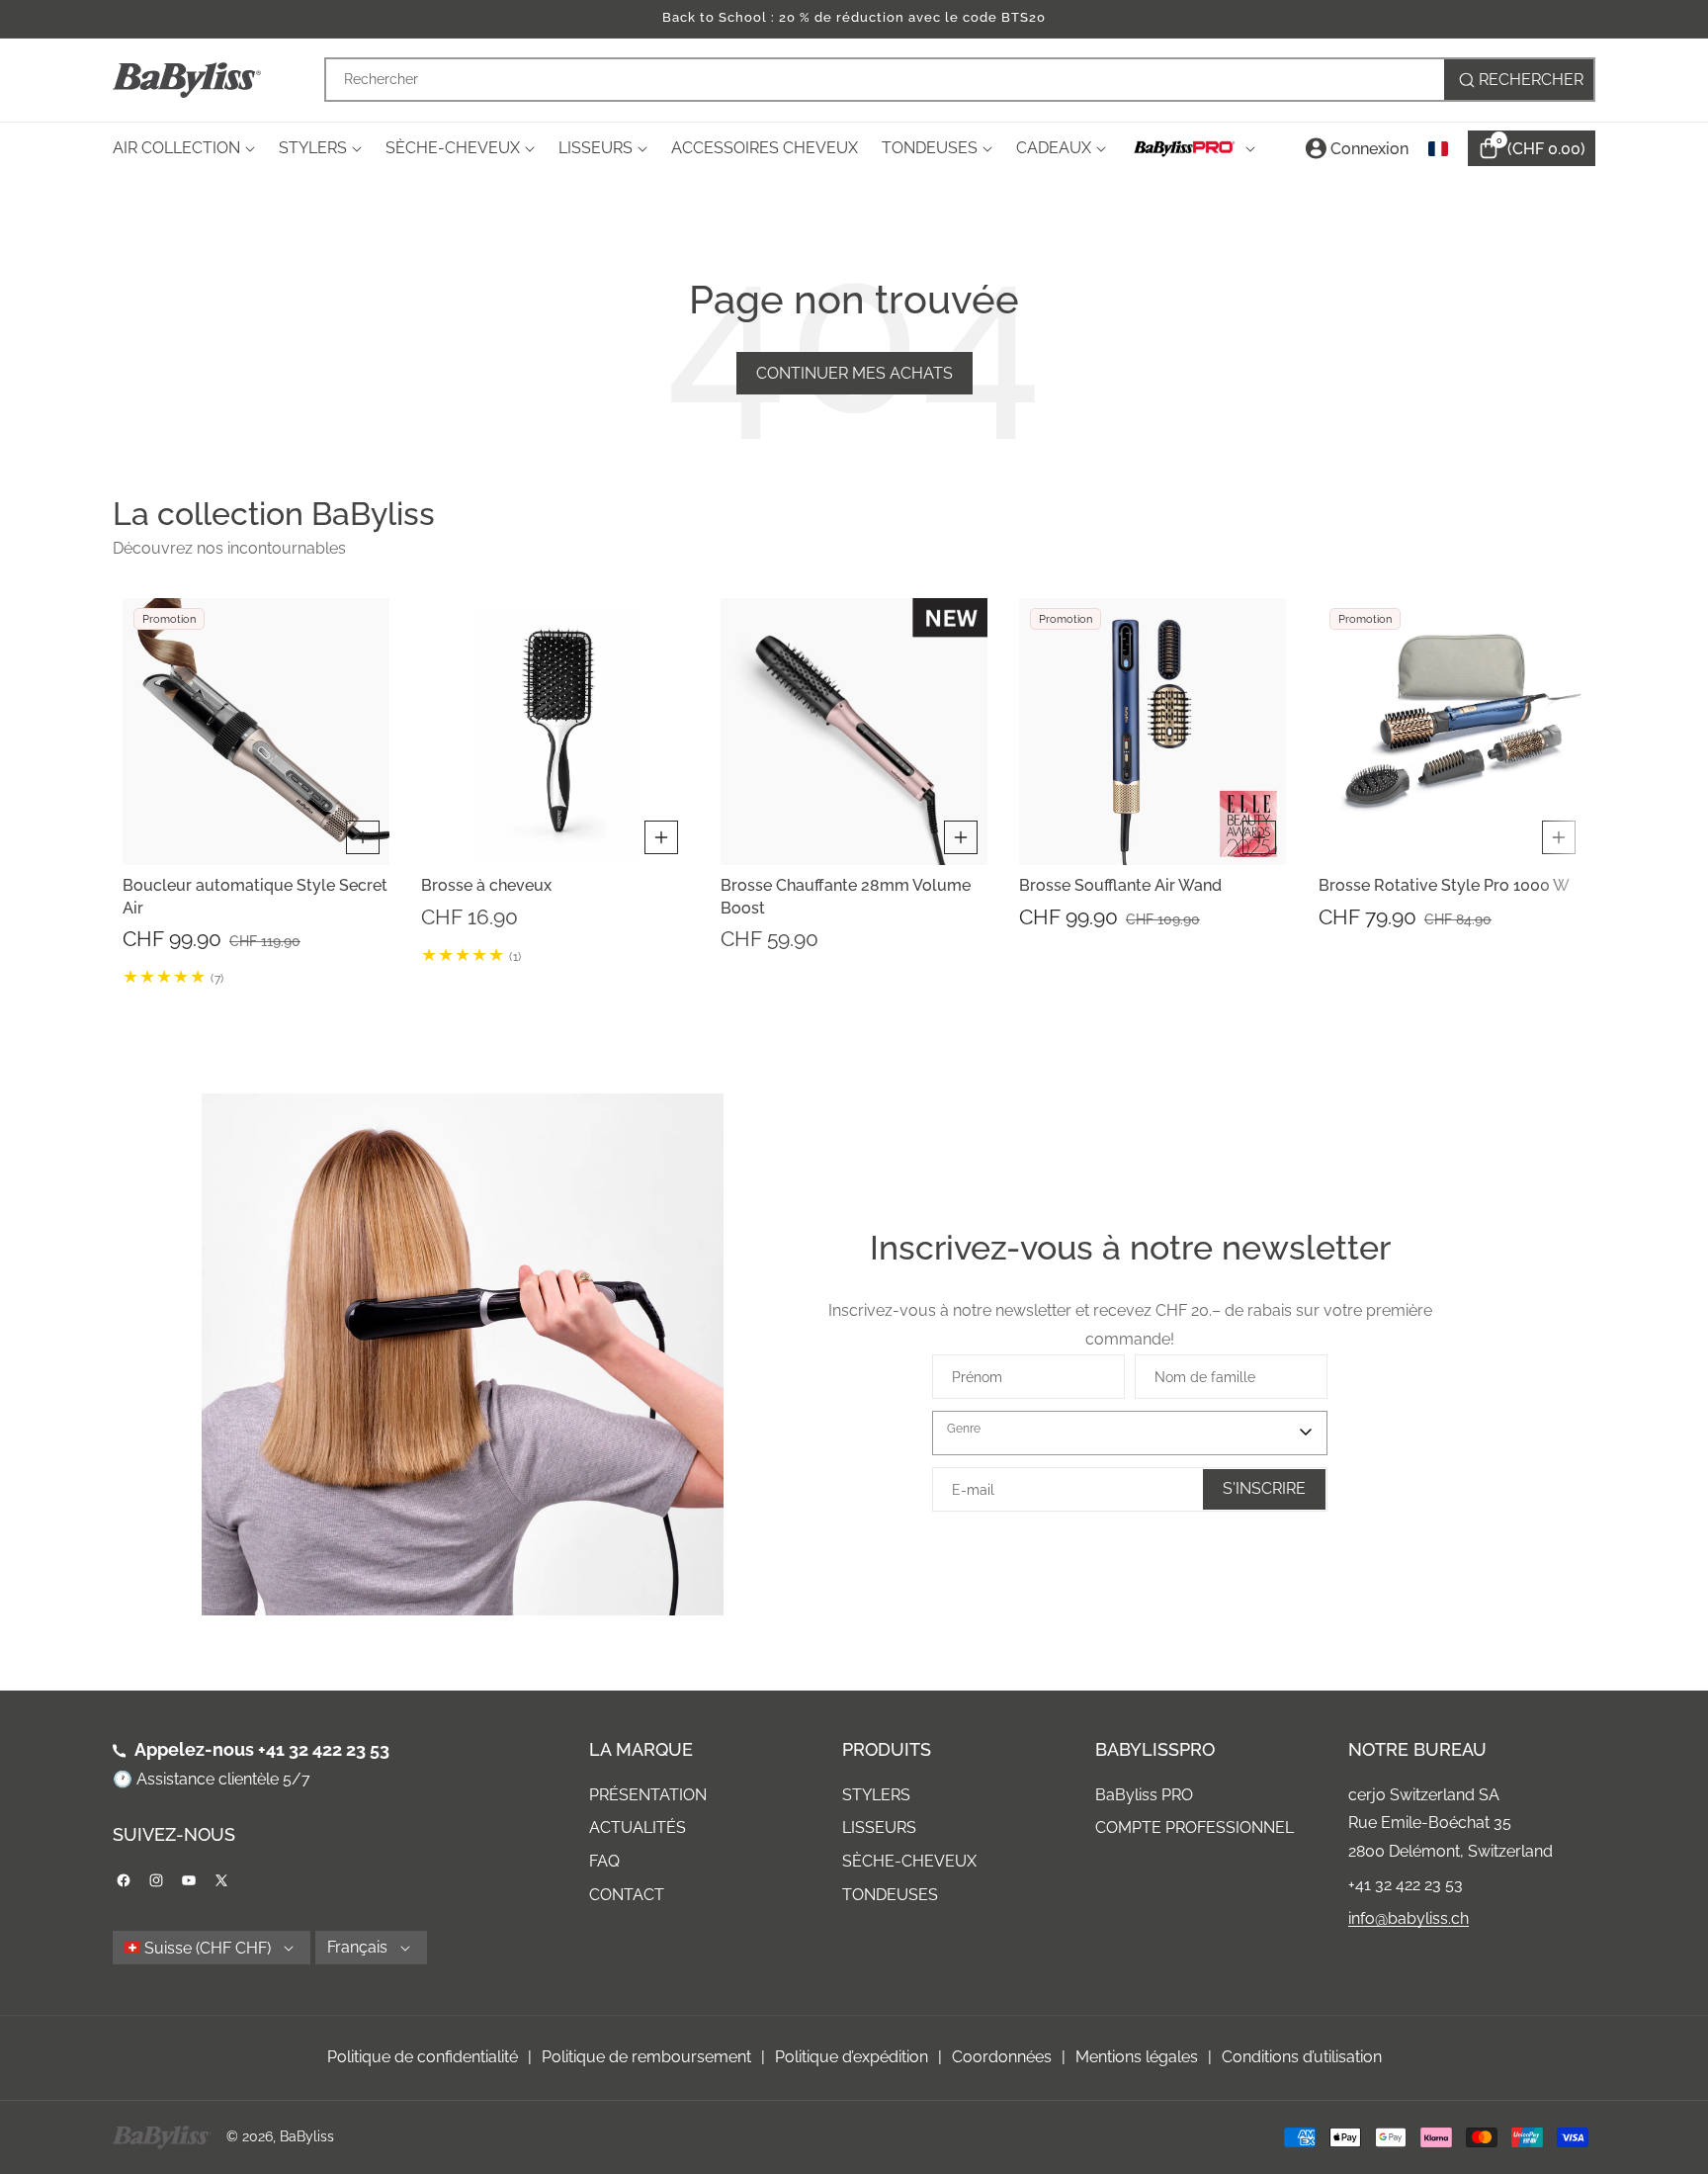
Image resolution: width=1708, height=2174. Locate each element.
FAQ (604, 1861)
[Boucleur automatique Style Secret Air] (256, 732)
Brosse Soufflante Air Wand (1120, 885)
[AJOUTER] (363, 837)
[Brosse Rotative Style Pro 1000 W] (1452, 732)
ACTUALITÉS (638, 1827)
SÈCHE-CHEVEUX (909, 1861)
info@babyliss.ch (1409, 1918)
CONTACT (627, 1895)
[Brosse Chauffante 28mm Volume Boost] (854, 732)
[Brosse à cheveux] (555, 732)
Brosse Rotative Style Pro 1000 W (1444, 885)
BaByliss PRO (1144, 1795)
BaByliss (307, 2136)
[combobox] (960, 80)
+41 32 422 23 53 (324, 1749)
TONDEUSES (890, 1895)
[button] (137, 792)
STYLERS (876, 1795)
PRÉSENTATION (648, 1795)
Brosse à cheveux (486, 885)
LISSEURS (879, 1827)
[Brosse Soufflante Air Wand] (1153, 732)
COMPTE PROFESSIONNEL (1195, 1827)
